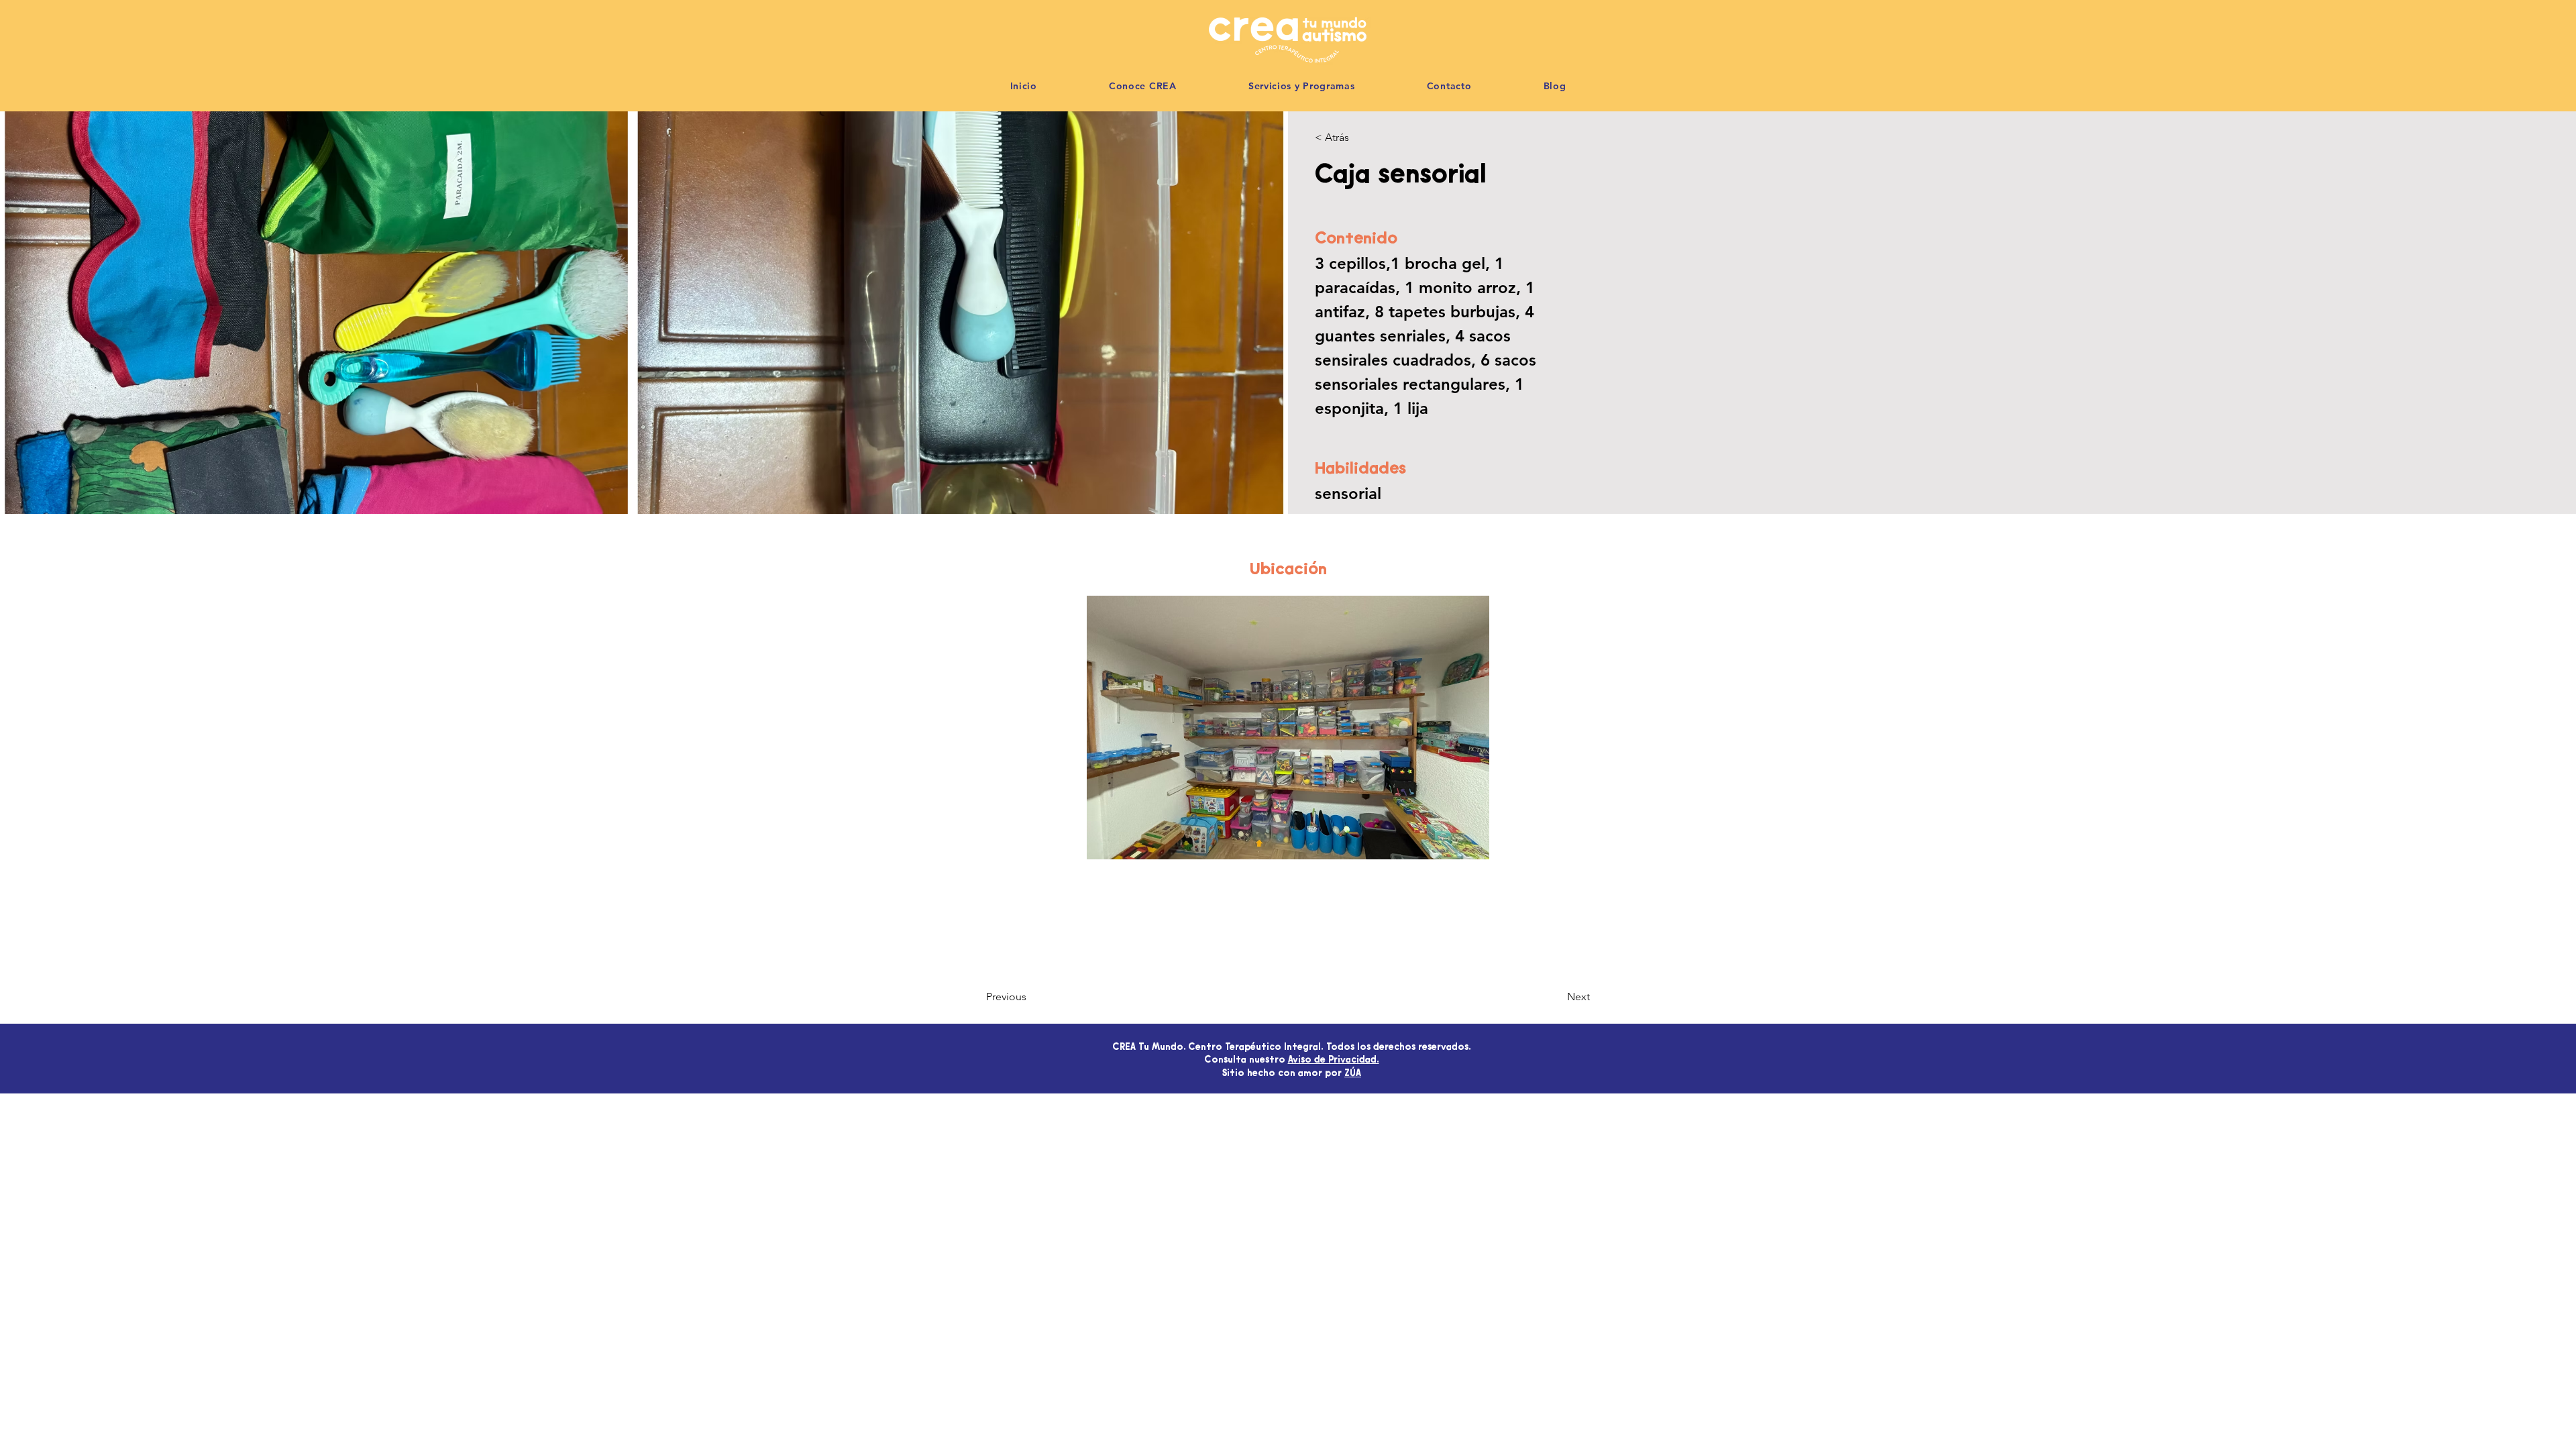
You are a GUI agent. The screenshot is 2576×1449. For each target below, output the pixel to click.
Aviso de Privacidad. (1334, 1061)
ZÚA (1353, 1074)
